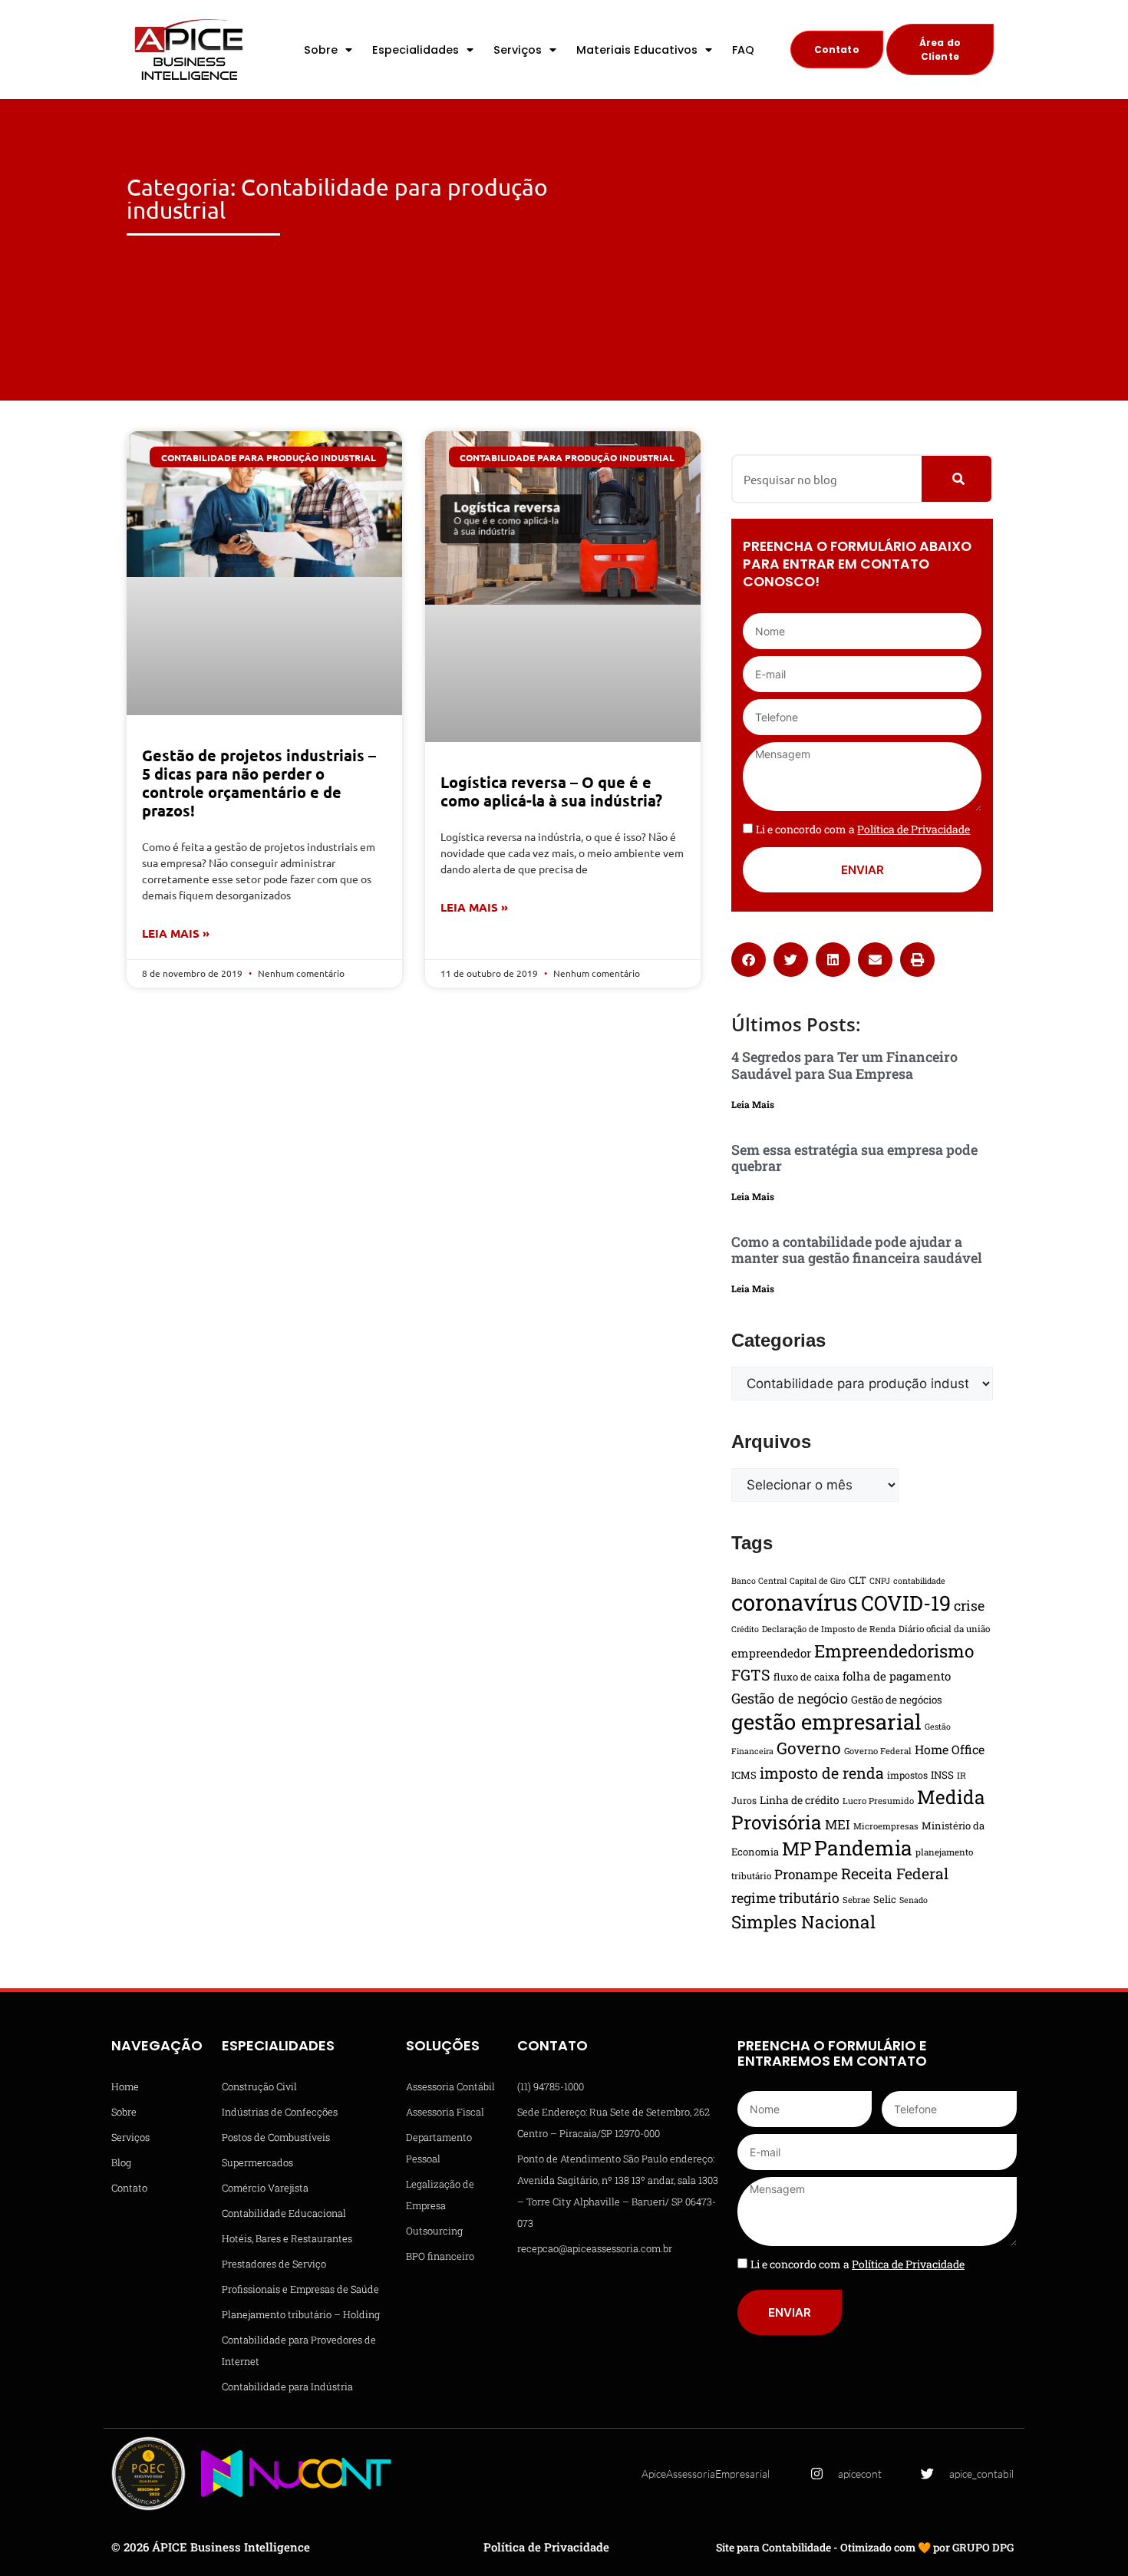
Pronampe (806, 1874)
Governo (809, 1748)
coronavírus (795, 1602)
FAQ (743, 50)
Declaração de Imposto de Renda (829, 1629)
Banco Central (759, 1581)
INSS (942, 1775)
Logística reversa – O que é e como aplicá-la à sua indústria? (551, 791)
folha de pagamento (897, 1676)
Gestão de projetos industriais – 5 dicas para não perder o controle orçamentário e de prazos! (259, 783)
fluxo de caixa (806, 1677)
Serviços (518, 50)
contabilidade (919, 1581)
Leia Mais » (176, 933)
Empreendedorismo (894, 1651)
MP (797, 1849)
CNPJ (880, 1581)
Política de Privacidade (546, 2547)
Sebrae (856, 1900)
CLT (858, 1580)
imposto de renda (822, 1773)
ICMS (744, 1775)
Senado (914, 1900)
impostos (907, 1775)
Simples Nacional (803, 1921)
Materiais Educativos (637, 50)
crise (969, 1605)
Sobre (321, 50)
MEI (838, 1824)
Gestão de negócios (897, 1700)
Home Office (950, 1749)
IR (961, 1775)
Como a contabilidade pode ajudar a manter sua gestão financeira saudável (857, 1250)
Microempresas (886, 1826)
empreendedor (771, 1653)
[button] (749, 960)
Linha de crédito (800, 1800)
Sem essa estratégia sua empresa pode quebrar (854, 1158)
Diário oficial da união (944, 1629)
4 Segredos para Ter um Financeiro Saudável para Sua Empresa (844, 1065)
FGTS (751, 1674)
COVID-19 (906, 1603)
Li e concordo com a (863, 829)
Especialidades (416, 50)
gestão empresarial (826, 1721)
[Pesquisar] (956, 479)
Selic (885, 1899)
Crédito (745, 1629)
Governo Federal (878, 1751)
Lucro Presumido (878, 1801)
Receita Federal (895, 1873)
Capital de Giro (818, 1581)
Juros (744, 1800)
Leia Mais (753, 1104)
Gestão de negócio (790, 1698)
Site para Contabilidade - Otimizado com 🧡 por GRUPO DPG (865, 2547)
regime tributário (785, 1898)
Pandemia (863, 1847)
